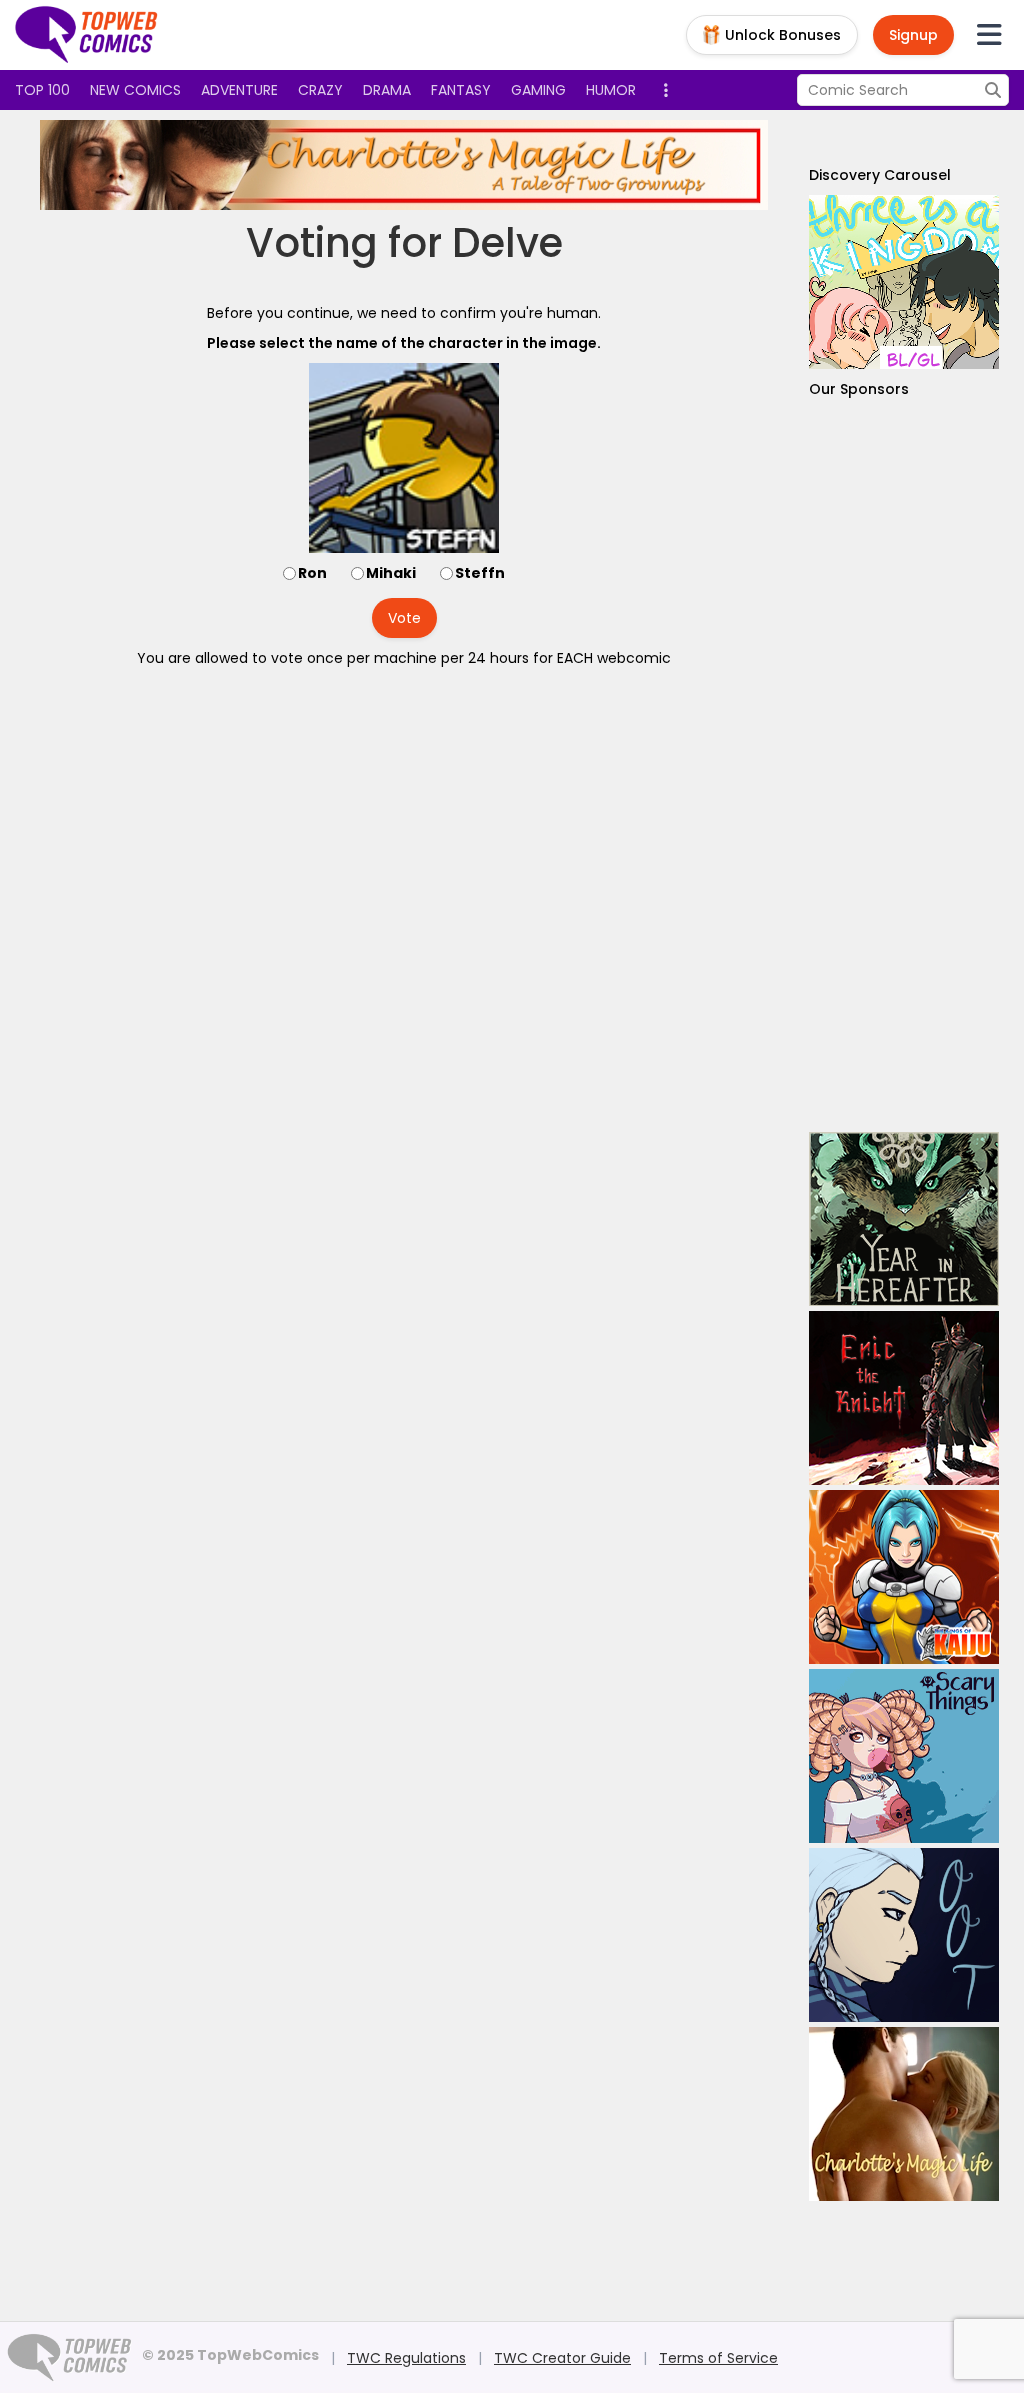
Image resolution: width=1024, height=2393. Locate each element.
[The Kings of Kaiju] (904, 1577)
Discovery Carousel (880, 175)
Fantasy (461, 90)
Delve (507, 243)
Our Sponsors (859, 389)
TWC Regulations (406, 2358)
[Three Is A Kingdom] (904, 282)
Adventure (239, 90)
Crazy (320, 90)
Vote (404, 618)
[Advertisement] (904, 765)
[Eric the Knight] (904, 1398)
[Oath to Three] (904, 1935)
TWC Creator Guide (562, 2358)
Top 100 (42, 90)
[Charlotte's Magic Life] (404, 165)
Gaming (538, 90)
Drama (387, 90)
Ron (312, 573)
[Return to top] (87, 35)
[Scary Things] (904, 1756)
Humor (611, 90)
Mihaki (391, 573)
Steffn (480, 573)
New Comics (135, 90)
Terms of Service (718, 2358)
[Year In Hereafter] (904, 1219)
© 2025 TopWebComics (230, 2355)
